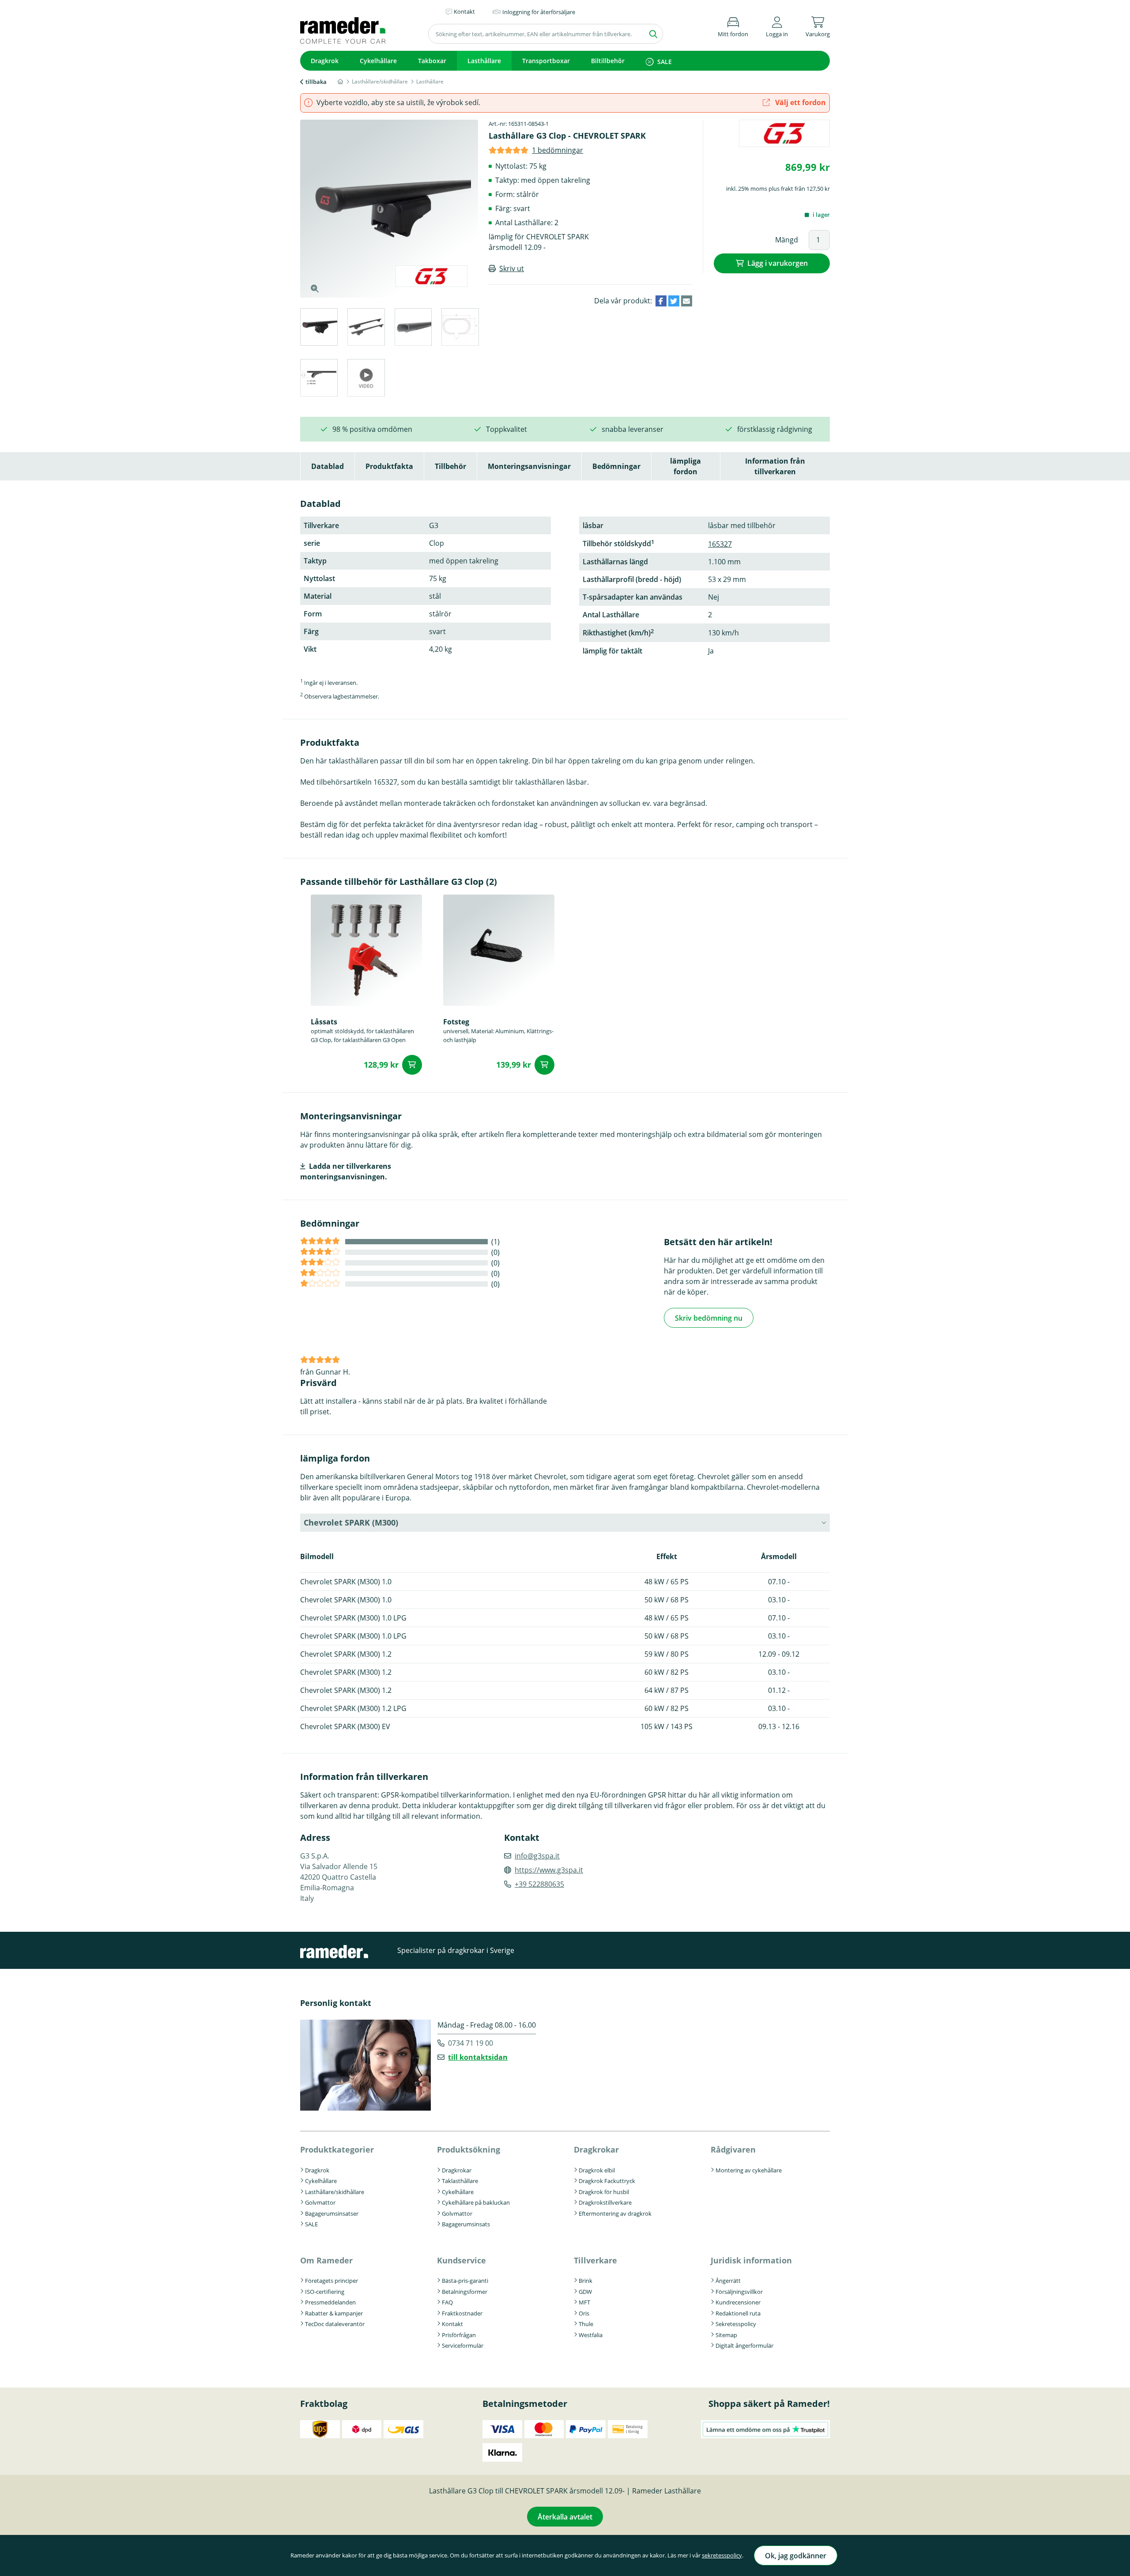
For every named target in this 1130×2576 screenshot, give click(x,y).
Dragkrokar (457, 2170)
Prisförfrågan (459, 2335)
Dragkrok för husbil (604, 2192)
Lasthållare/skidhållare (335, 2192)
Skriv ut (512, 268)
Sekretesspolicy (736, 2324)
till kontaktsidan (478, 2057)
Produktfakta (389, 466)
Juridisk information (751, 2260)
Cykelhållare (378, 61)
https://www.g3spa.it (549, 1870)
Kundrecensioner (738, 2302)
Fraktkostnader (462, 2313)
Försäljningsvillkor (739, 2292)
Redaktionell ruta (738, 2313)
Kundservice (461, 2260)
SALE (665, 62)
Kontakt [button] (464, 11)
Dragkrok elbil (597, 2170)
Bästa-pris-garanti (465, 2281)
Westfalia (591, 2335)
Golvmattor (320, 2202)
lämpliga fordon (686, 466)
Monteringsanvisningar (529, 466)
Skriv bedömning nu (709, 1318)
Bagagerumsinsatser (332, 2213)
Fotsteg (456, 1022)
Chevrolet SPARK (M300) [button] (351, 1522)
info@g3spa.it (537, 1856)
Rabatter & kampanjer (334, 2313)
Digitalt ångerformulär (744, 2346)
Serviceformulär (463, 2346)
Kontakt (452, 2324)
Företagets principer (331, 2281)
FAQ (447, 2302)
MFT (584, 2302)
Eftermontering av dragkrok (615, 2213)
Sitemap (726, 2335)
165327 (720, 544)
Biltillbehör (608, 61)
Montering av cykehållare (749, 2170)
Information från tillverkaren (775, 466)
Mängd (787, 240)
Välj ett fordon (800, 102)
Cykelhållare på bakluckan (476, 2202)
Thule (586, 2324)
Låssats (324, 1022)
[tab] (318, 328)
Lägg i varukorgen (778, 263)
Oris (584, 2313)
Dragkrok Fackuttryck (607, 2181)
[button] (777, 25)
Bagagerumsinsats (466, 2224)
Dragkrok (325, 61)
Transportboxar (546, 61)
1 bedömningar (557, 150)
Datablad (328, 466)
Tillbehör (450, 466)
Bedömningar (616, 466)
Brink (586, 2281)
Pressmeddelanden (330, 2302)
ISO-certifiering (325, 2292)
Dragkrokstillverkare (605, 2202)
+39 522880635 (539, 1884)
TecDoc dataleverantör (335, 2324)
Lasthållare (484, 61)
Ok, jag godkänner (796, 2556)
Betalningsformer (465, 2292)
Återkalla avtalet (565, 2517)
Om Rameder (326, 2260)
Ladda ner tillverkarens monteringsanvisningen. (346, 1171)
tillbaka (316, 82)
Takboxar (432, 61)
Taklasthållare (460, 2181)
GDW (585, 2292)
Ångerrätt (728, 2281)
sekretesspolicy (722, 2555)
